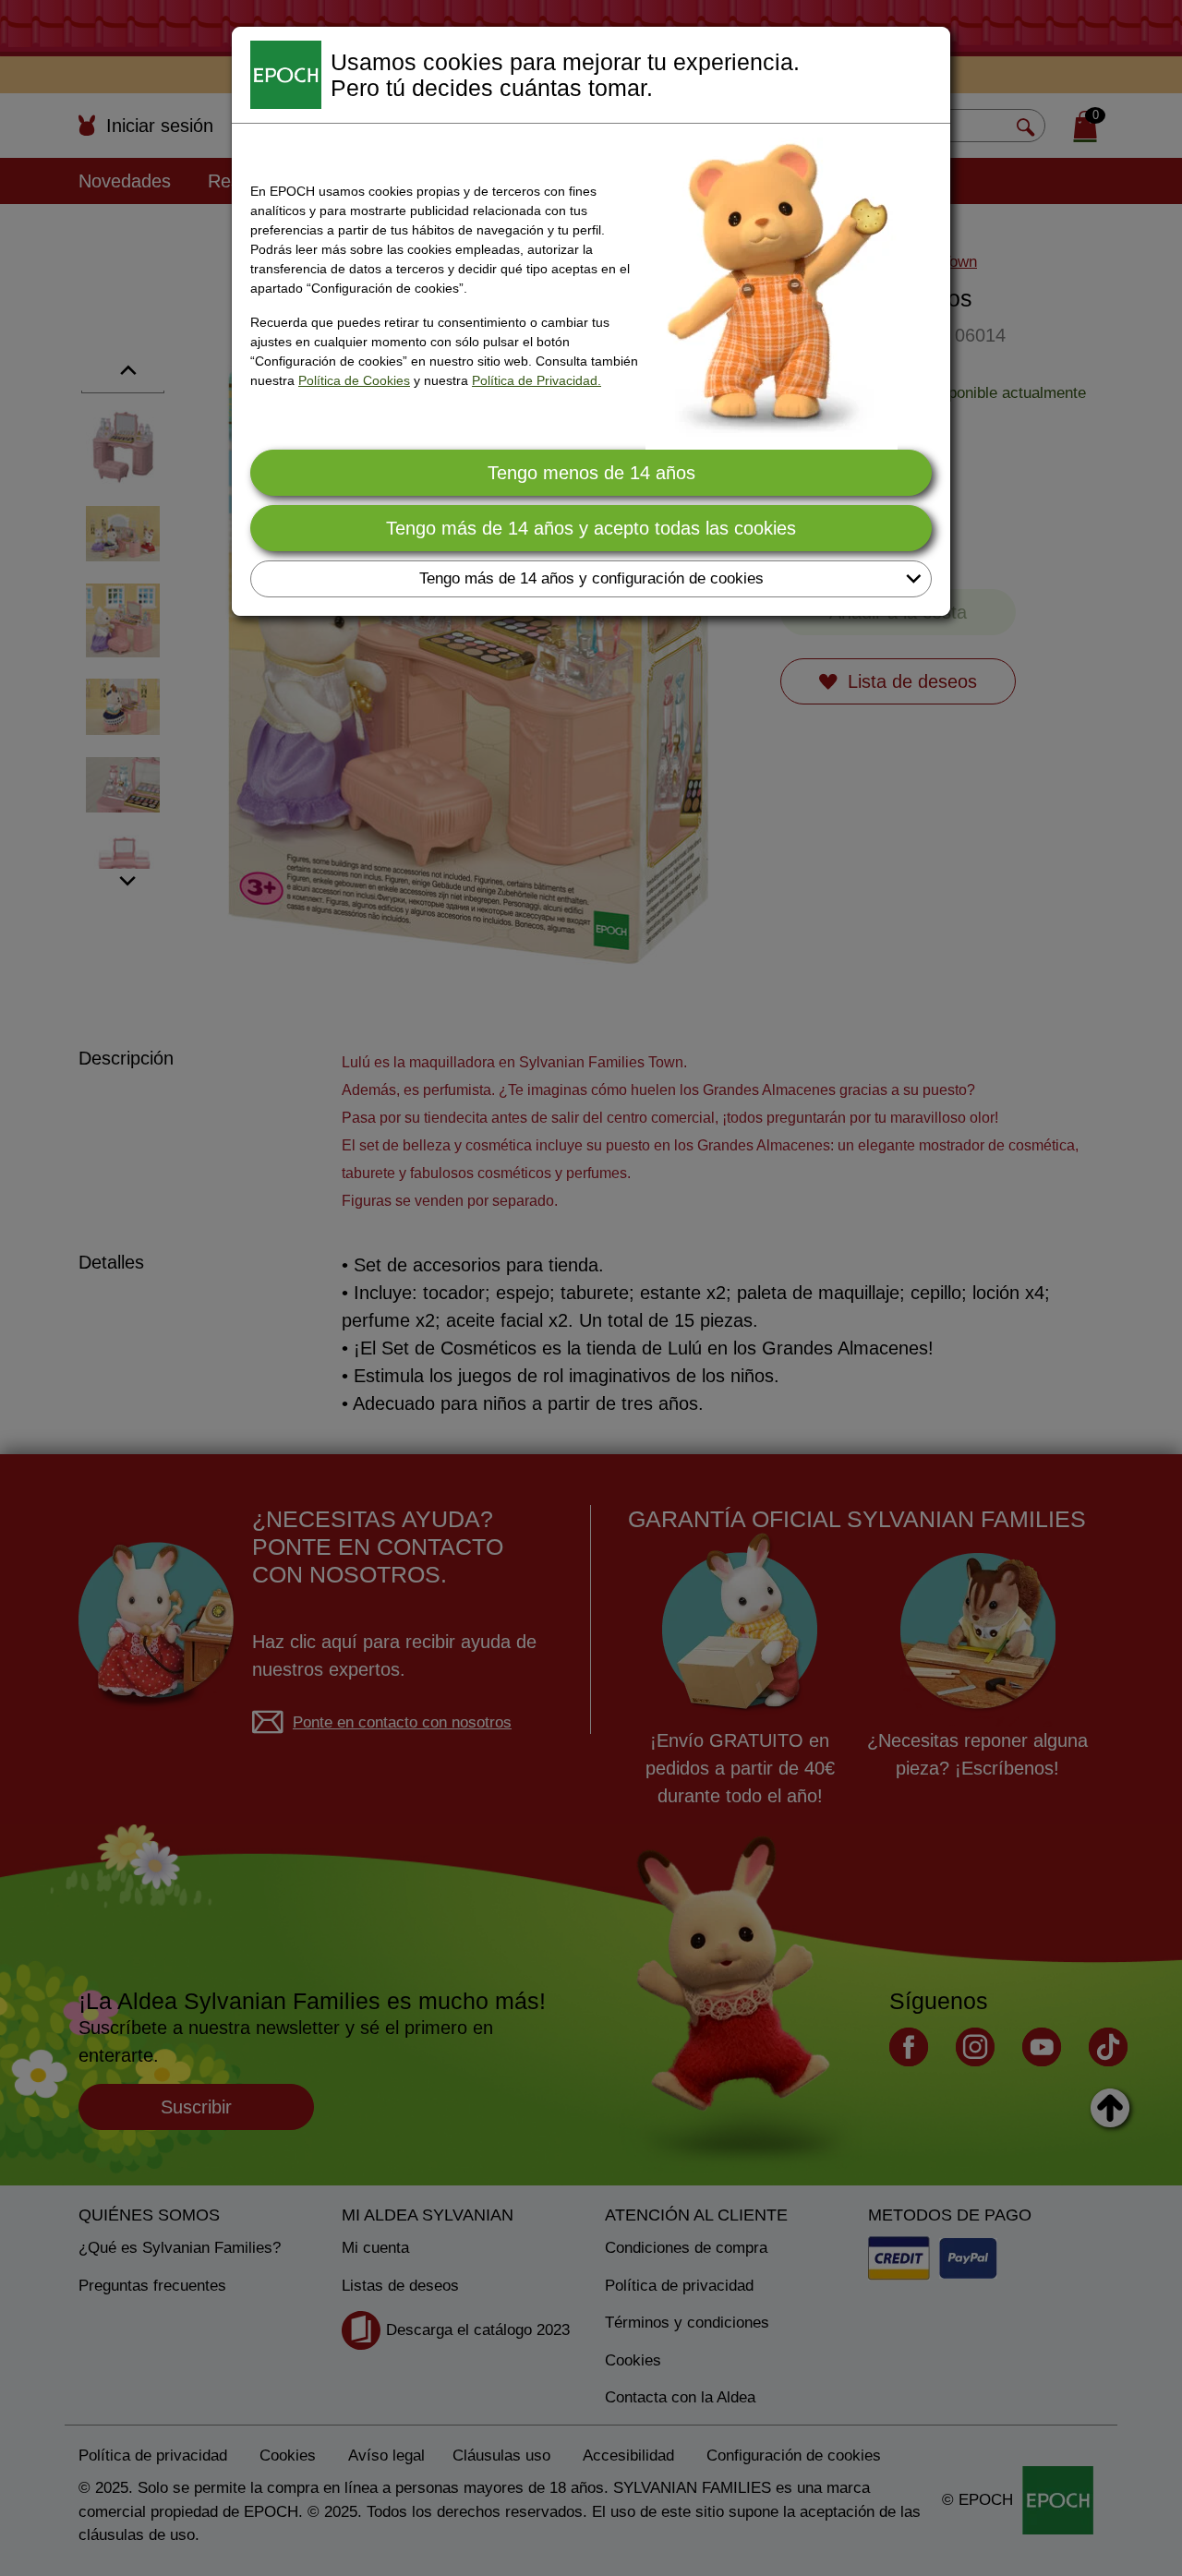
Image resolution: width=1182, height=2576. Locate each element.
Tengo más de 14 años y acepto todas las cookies (591, 528)
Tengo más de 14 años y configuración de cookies (591, 578)
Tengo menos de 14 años (591, 473)
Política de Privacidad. (537, 380)
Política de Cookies (354, 380)
